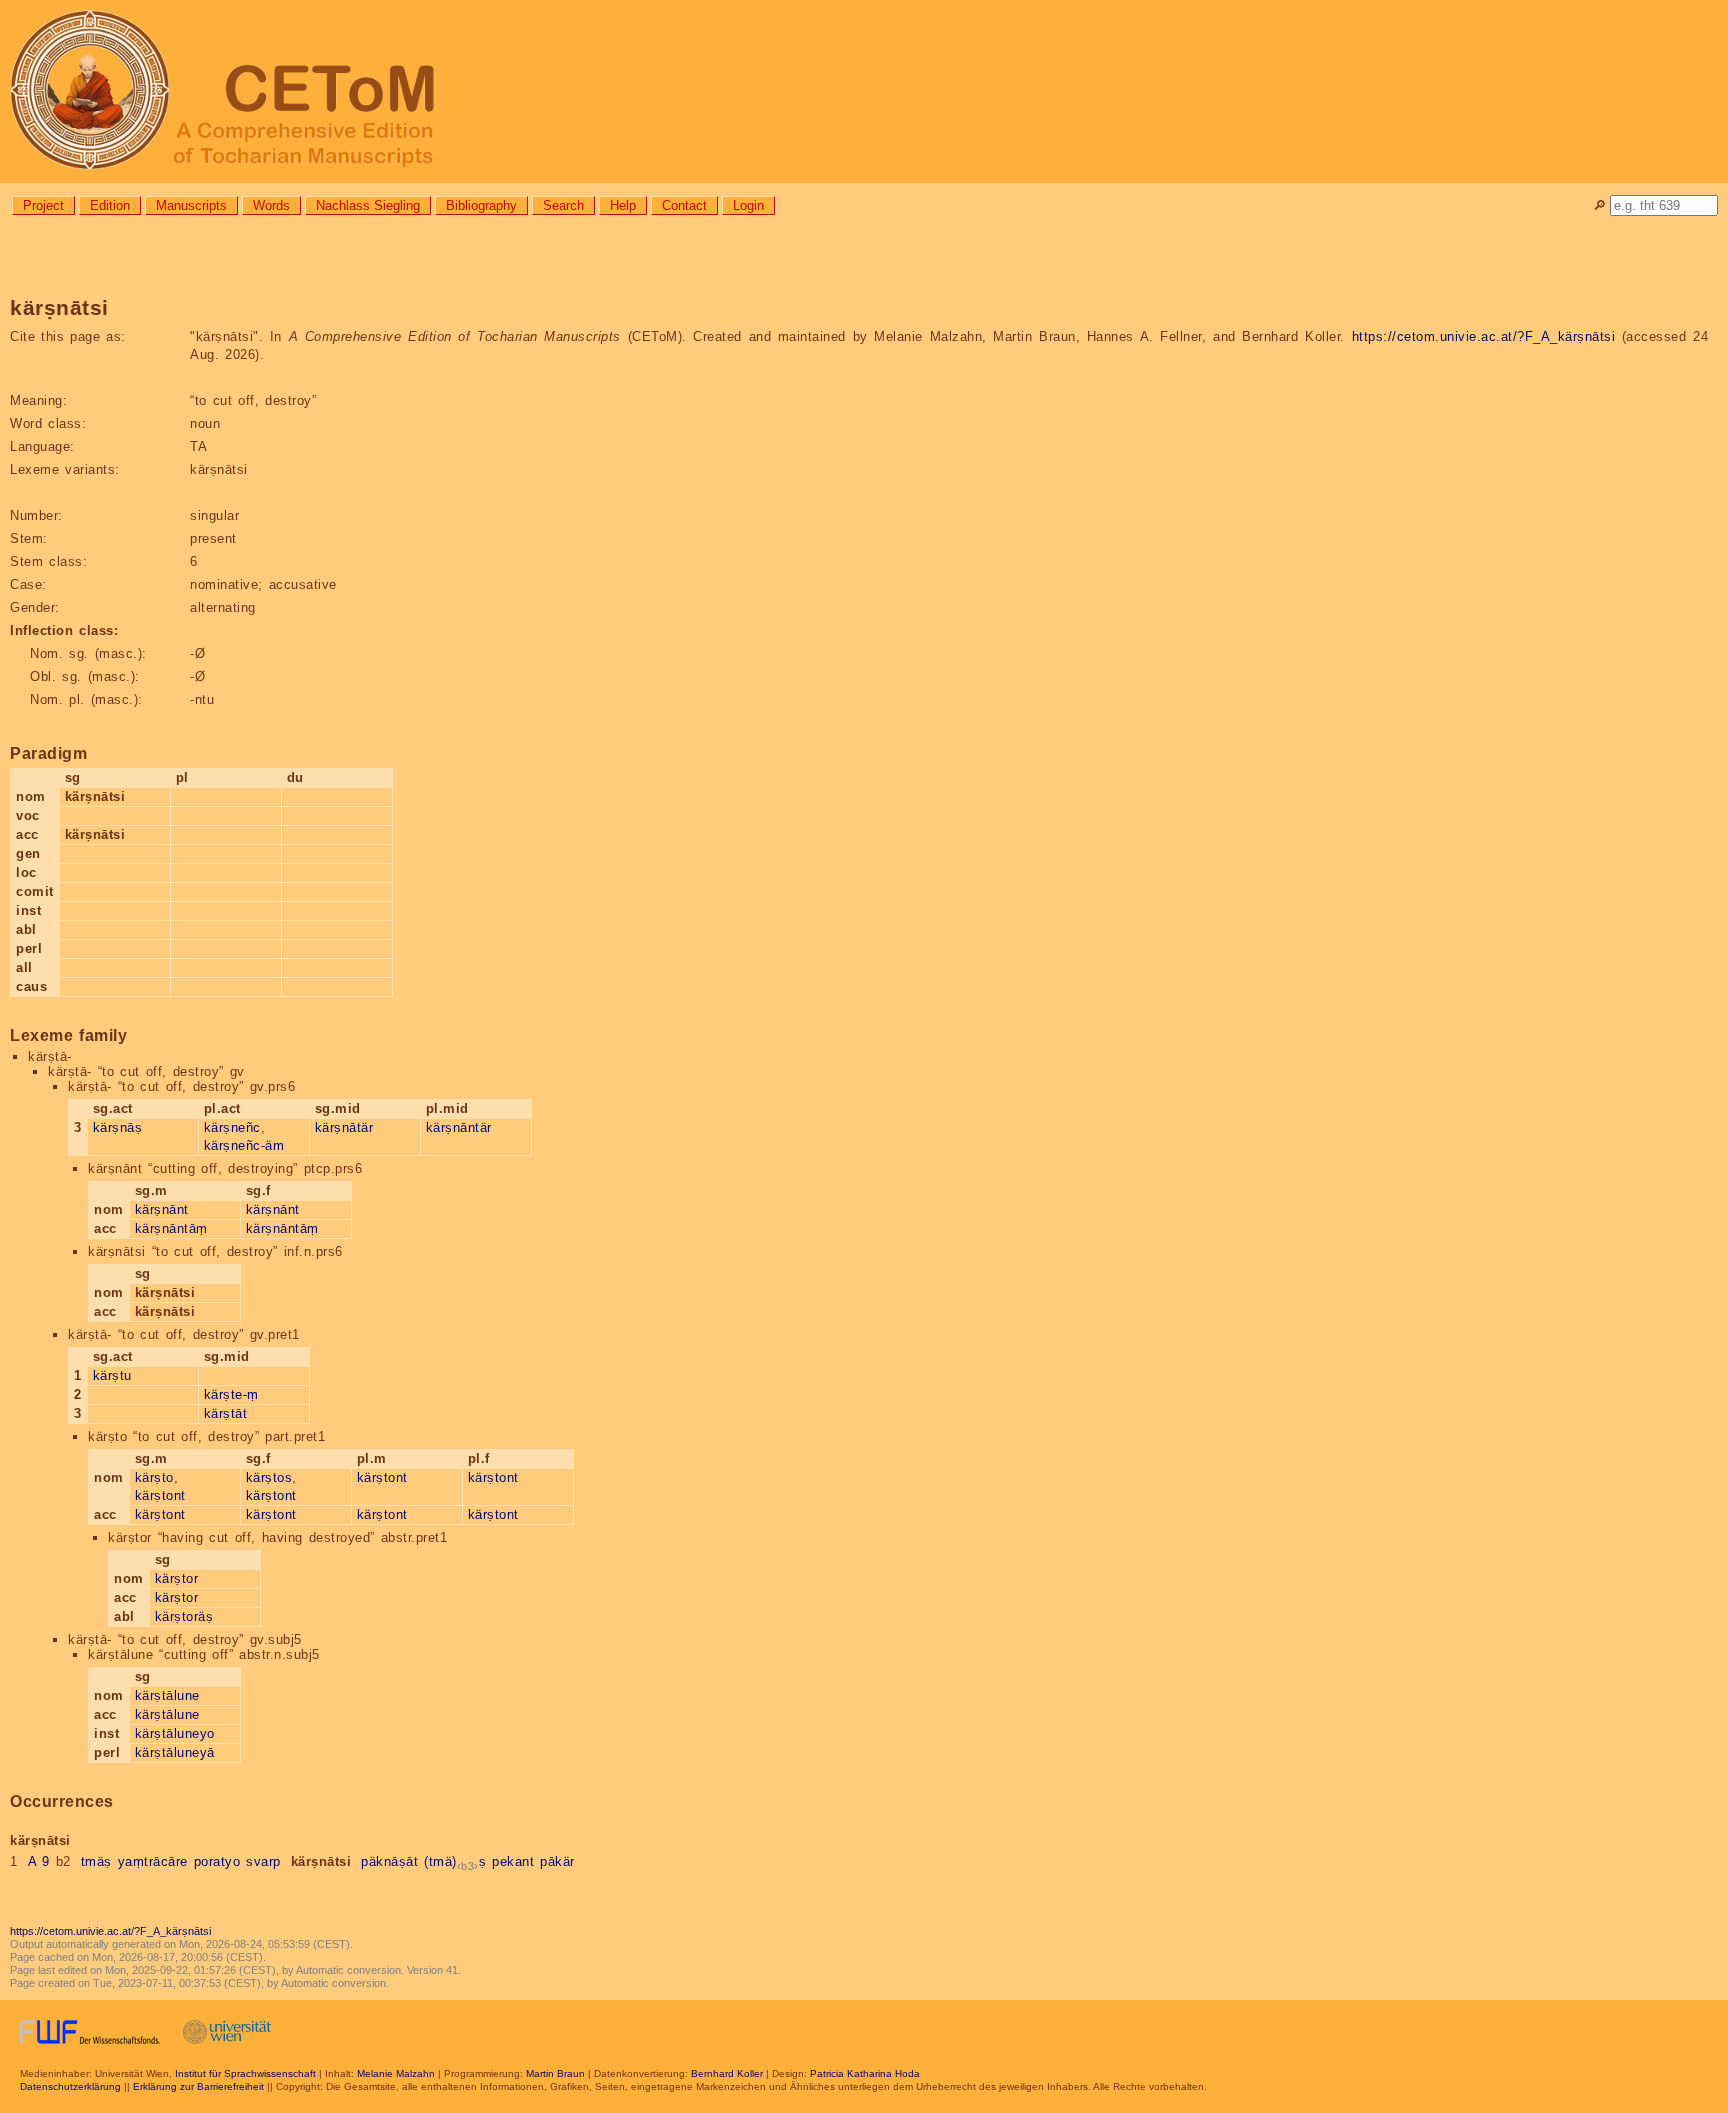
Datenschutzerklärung (70, 2086)
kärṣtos (269, 1477)
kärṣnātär (344, 1127)
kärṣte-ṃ (231, 1394)
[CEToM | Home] (864, 91)
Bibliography (481, 205)
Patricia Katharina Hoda (865, 2073)
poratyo (217, 1861)
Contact (684, 205)
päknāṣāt (389, 1861)
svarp (263, 1861)
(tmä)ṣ (455, 1861)
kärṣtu (112, 1375)
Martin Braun (555, 2073)
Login (748, 205)
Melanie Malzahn (396, 2073)
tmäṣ (96, 1861)
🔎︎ (1599, 205)
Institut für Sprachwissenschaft (245, 2073)
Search (563, 205)
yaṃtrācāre (153, 1861)
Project (43, 205)
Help (623, 205)
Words (271, 205)
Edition (110, 205)
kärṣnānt (162, 1209)
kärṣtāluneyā (175, 1752)
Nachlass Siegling (368, 205)
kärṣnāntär (459, 1127)
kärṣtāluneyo (175, 1733)
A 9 (39, 1861)
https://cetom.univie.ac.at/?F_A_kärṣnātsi (1484, 336)
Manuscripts (191, 205)
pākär (557, 1861)
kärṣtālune (167, 1695)
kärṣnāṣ (118, 1127)
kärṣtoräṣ (184, 1616)
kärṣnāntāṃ (171, 1228)
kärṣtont (160, 1495)
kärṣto (154, 1477)
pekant (513, 1861)
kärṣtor (177, 1578)
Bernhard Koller (727, 2073)
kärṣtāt (226, 1413)
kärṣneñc (232, 1127)
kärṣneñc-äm (244, 1145)
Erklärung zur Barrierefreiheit (198, 2086)
